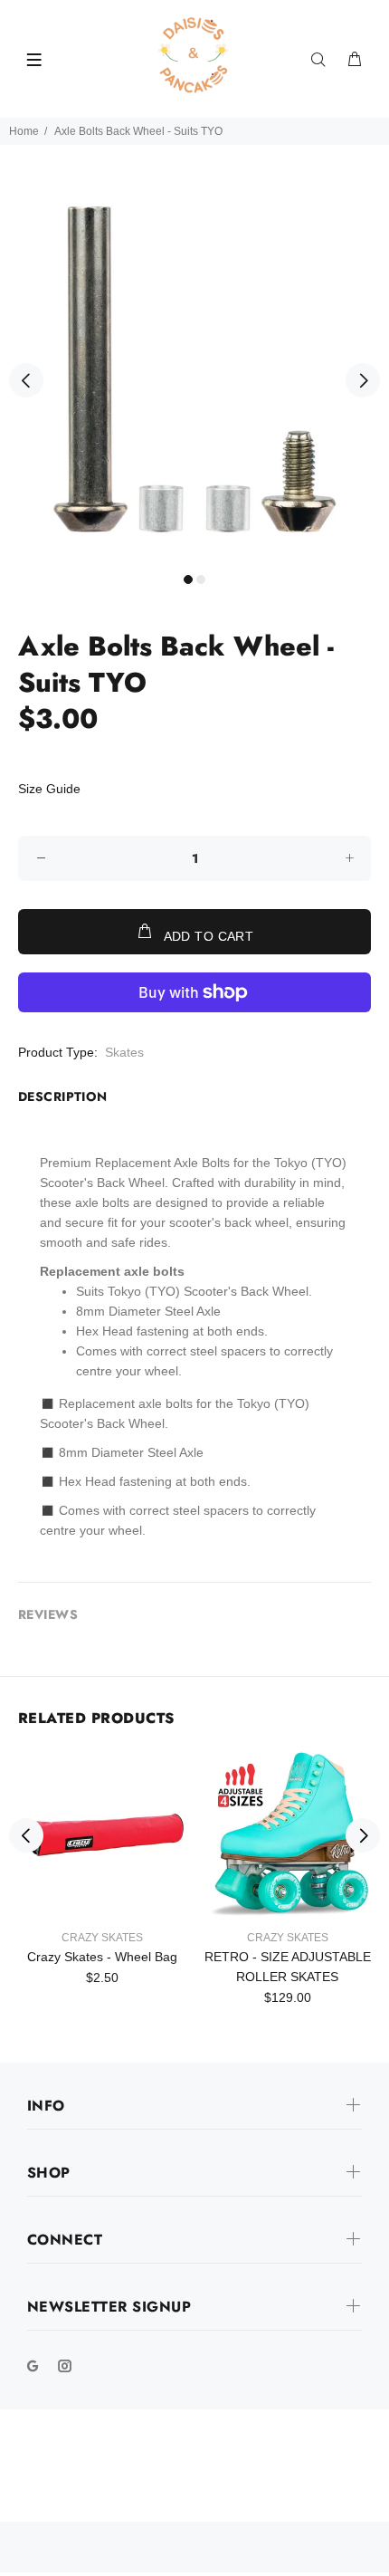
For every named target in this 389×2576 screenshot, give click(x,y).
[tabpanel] (194, 369)
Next (363, 380)
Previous (26, 380)
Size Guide (49, 789)
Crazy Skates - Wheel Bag (102, 1957)
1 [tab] (188, 579)
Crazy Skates (102, 1938)
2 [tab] (201, 579)
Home (24, 131)
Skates (124, 1052)
